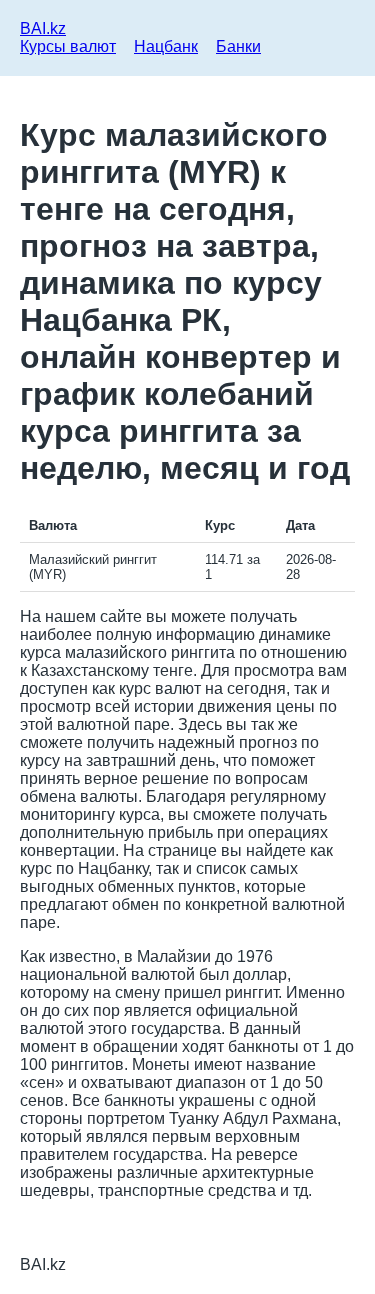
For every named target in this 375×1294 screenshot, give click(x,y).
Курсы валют (68, 46)
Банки (238, 46)
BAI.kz (43, 28)
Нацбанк (166, 46)
